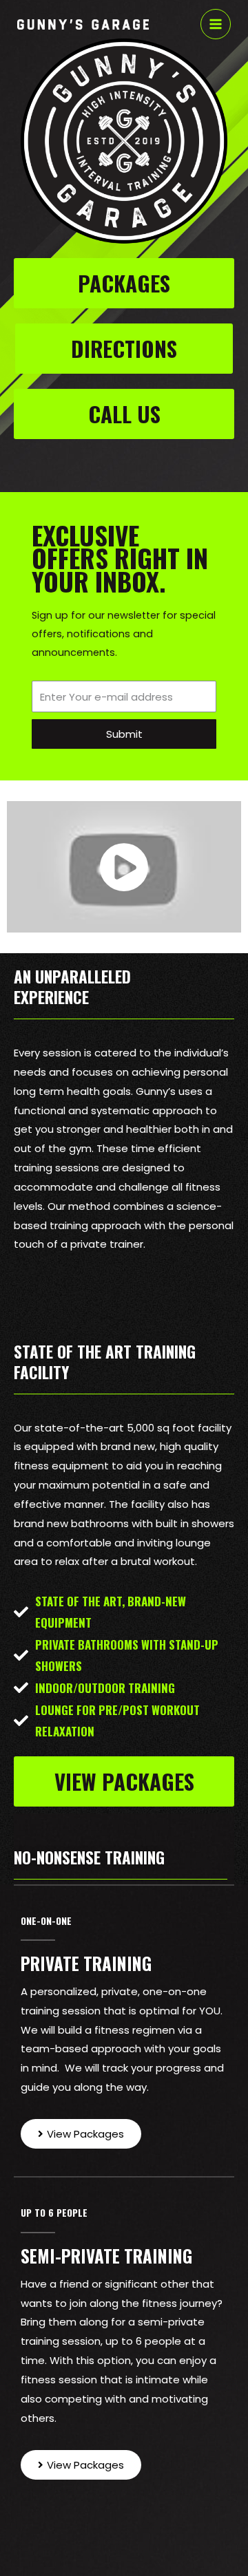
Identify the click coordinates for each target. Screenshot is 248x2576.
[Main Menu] (216, 24)
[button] (124, 283)
